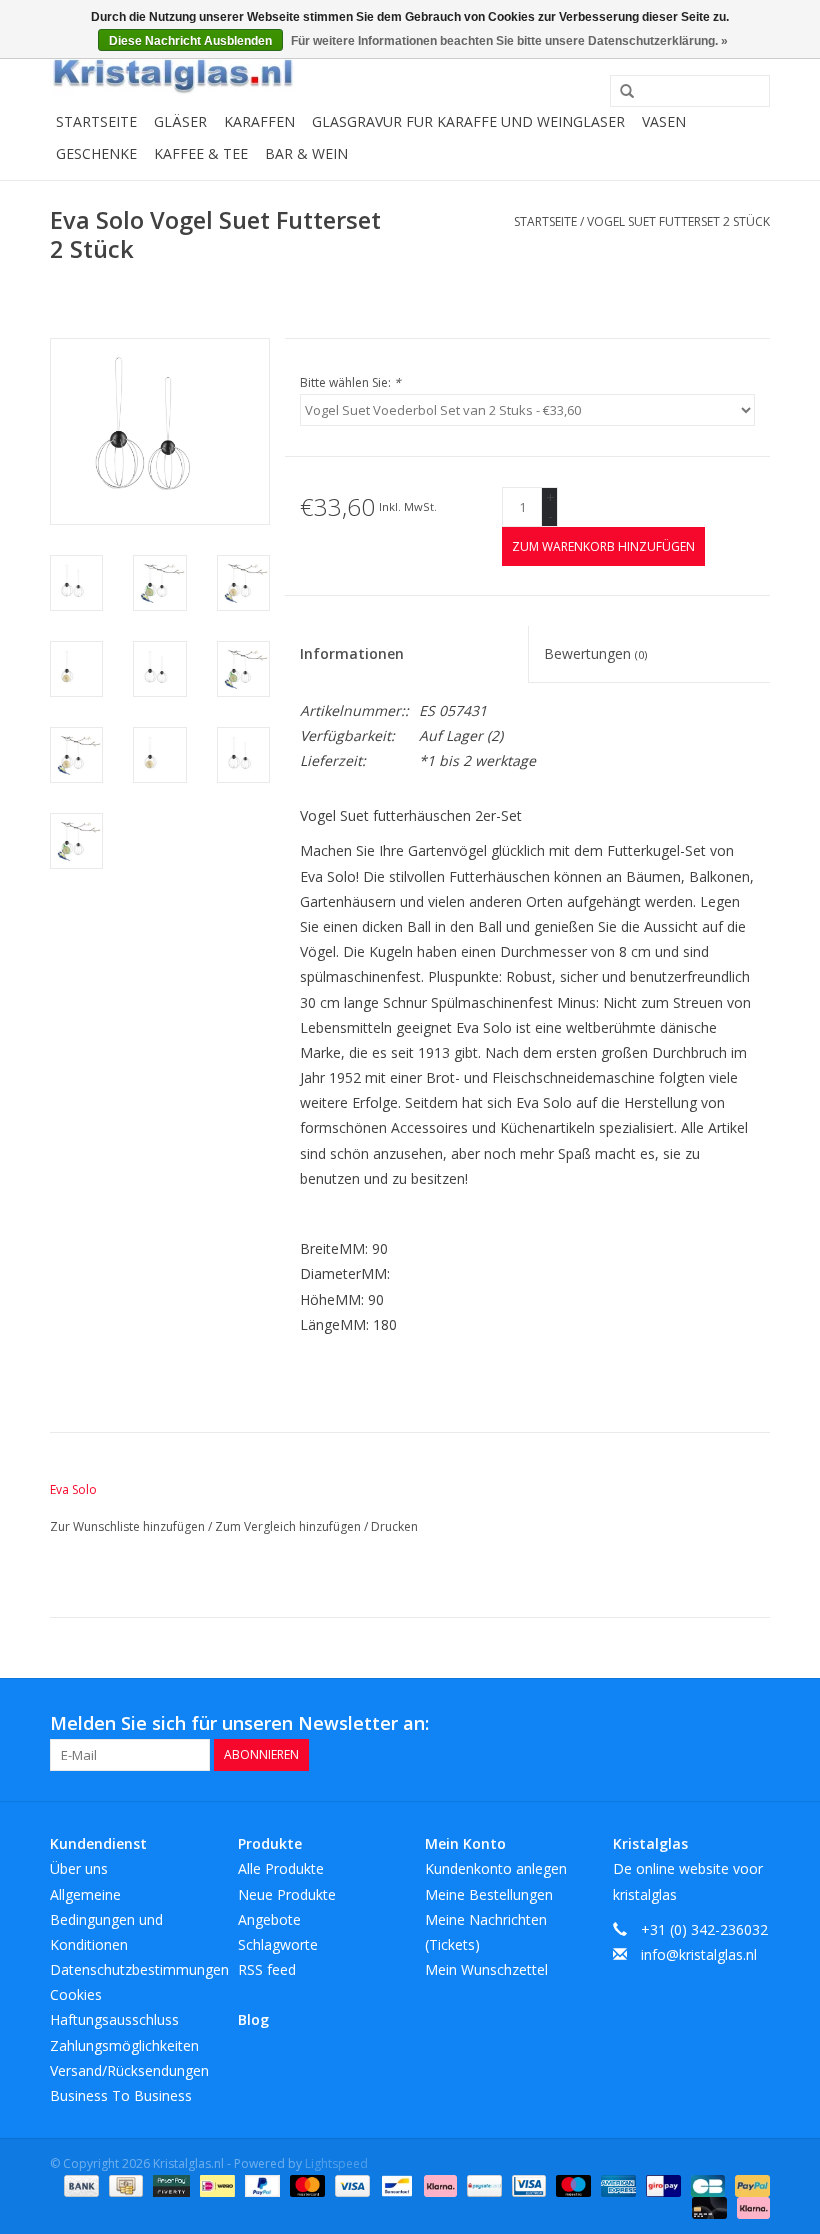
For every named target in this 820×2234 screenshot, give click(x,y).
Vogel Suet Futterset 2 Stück (678, 221)
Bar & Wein (306, 153)
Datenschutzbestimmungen (139, 1969)
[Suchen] (620, 92)
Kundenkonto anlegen (496, 1868)
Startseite (96, 121)
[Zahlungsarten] (79, 2184)
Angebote (269, 1919)
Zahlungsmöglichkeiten (124, 2045)
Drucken (394, 1526)
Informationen (352, 653)
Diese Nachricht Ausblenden (190, 41)
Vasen (664, 121)
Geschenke (96, 153)
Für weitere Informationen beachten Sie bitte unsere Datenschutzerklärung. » (509, 41)
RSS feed (267, 1969)
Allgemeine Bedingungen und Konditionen (106, 1919)
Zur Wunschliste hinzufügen (129, 1526)
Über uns (79, 1868)
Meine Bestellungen (489, 1894)
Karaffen (259, 121)
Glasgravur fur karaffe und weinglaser (468, 121)
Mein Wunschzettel (486, 1969)
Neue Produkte (287, 1894)
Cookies (76, 1994)
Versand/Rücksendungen (129, 2070)
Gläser (180, 121)
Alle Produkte (281, 1868)
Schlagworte (278, 1944)
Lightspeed (336, 2163)
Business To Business (121, 2095)
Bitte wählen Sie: (350, 382)
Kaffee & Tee (201, 153)
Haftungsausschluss (114, 2019)
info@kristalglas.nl (699, 1954)
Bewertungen (595, 653)
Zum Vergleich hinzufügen (289, 1526)
